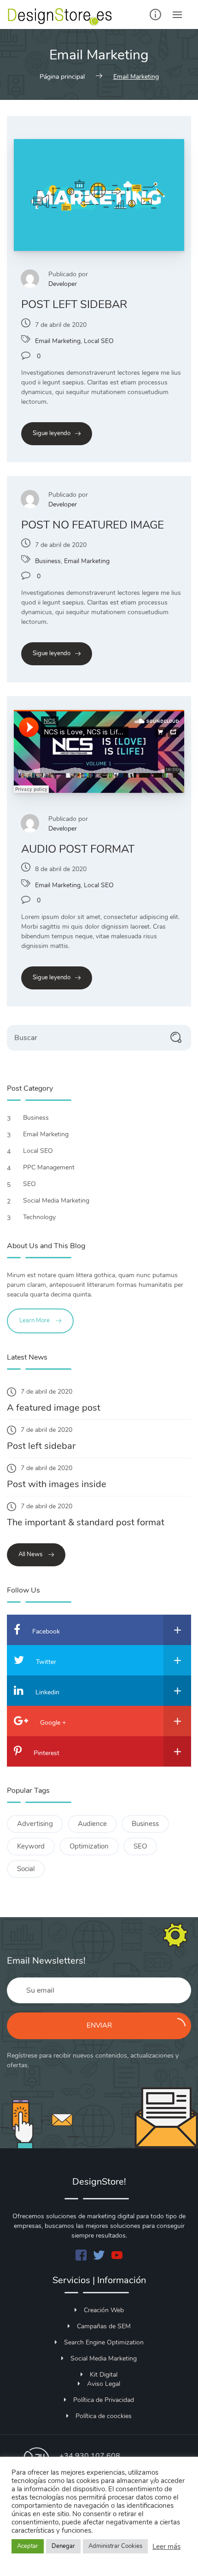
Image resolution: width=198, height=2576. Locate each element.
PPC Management (50, 1167)
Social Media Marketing (57, 1201)
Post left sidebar (74, 304)
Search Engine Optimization (104, 2342)
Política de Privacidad (104, 2400)
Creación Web (104, 2310)
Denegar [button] (63, 2546)
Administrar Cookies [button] (115, 2546)
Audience (92, 1824)
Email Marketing (58, 341)
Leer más (166, 2547)
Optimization (89, 1846)
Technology (40, 1217)
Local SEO (99, 341)
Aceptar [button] (28, 2546)
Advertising (35, 1824)
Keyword (31, 1846)
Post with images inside (57, 1484)
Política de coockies (104, 2416)
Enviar (99, 2025)
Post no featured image (93, 525)
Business (48, 561)
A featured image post (54, 1408)
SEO (30, 1184)
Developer (63, 284)
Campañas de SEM (104, 2326)
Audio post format (78, 849)
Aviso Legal (104, 2384)
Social (26, 1869)
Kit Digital (104, 2375)
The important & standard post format (86, 1522)
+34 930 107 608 (90, 2456)
